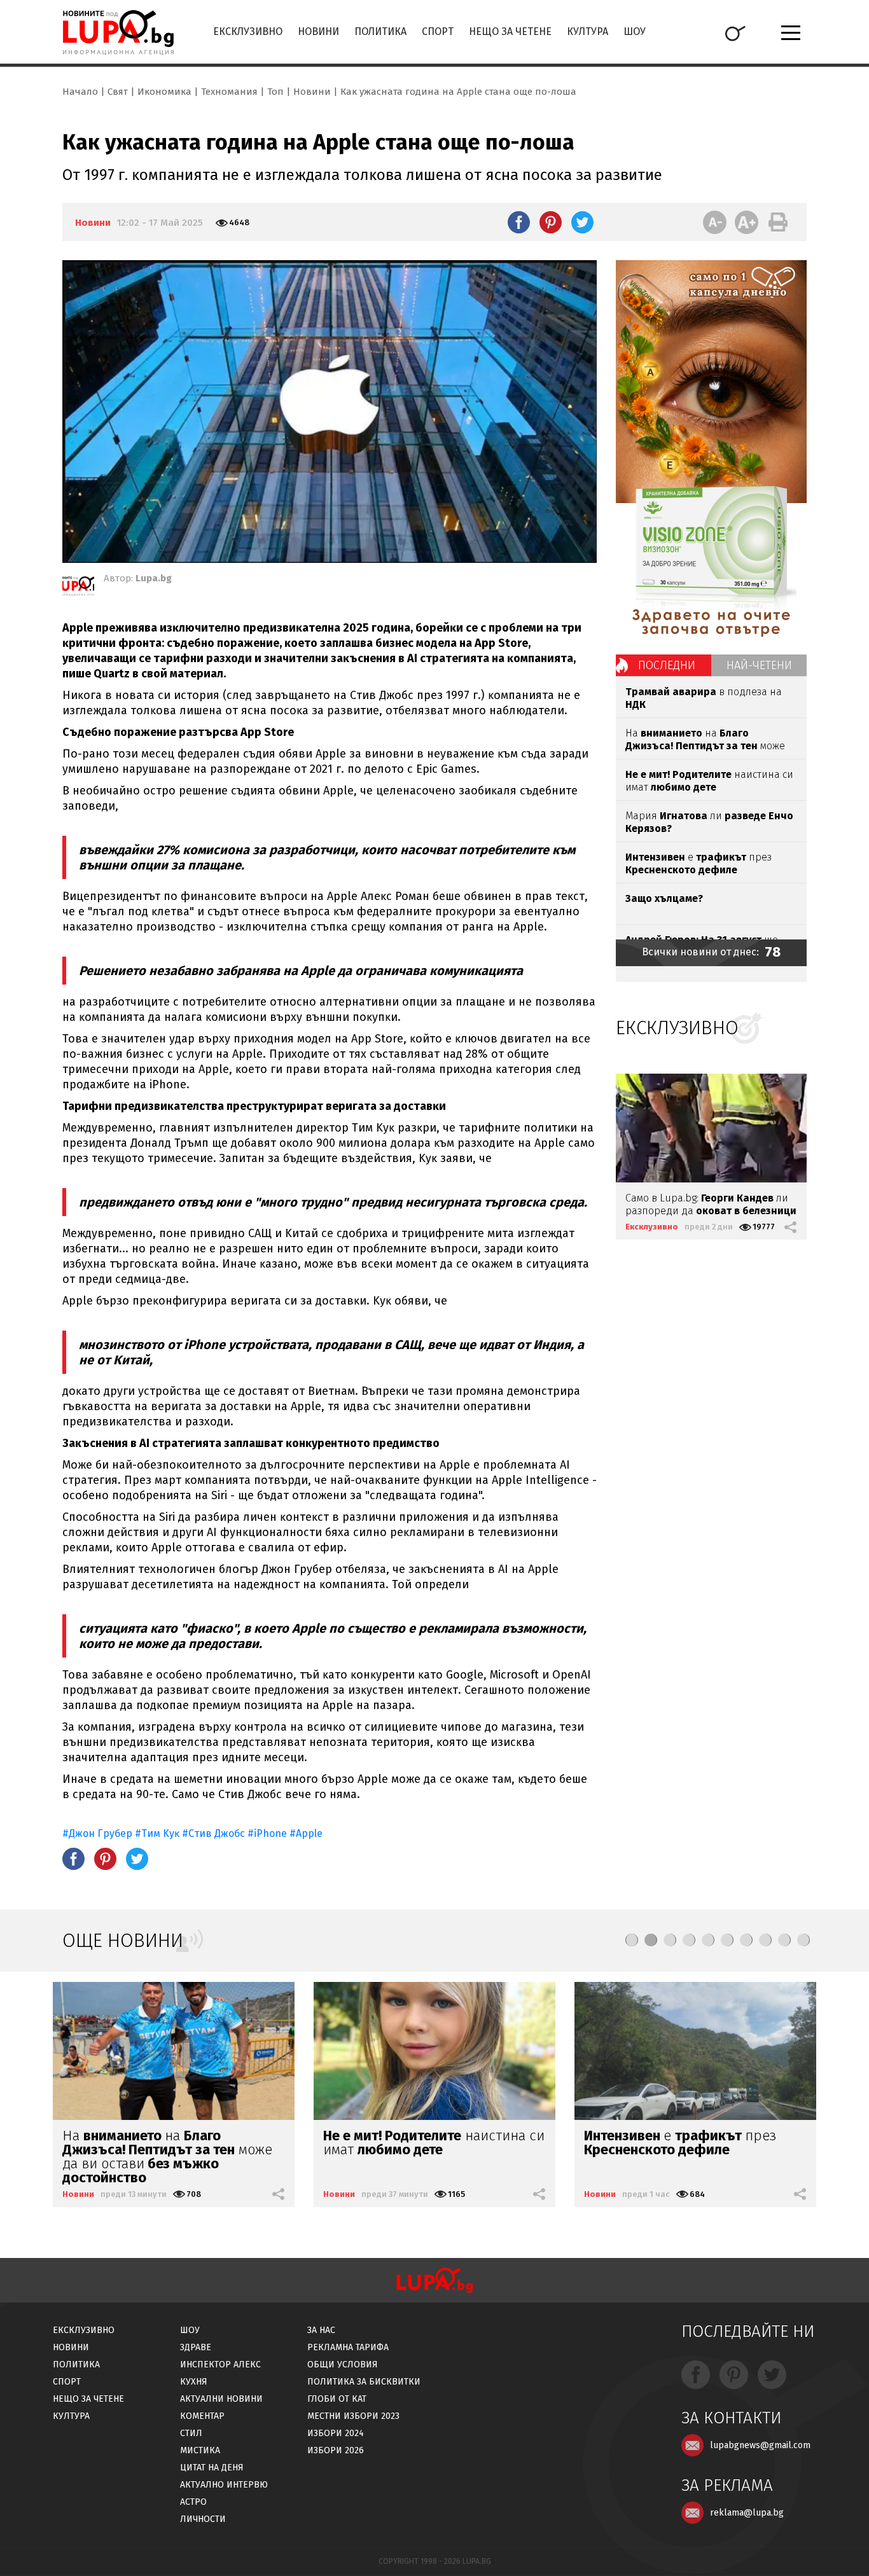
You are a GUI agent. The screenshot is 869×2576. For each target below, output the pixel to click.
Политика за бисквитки (364, 2382)
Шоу (635, 31)
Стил (191, 2433)
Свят (118, 92)
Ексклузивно (248, 31)
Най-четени (759, 665)
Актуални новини (221, 2399)
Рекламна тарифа (348, 2347)
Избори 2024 (336, 2433)
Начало (80, 92)
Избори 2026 (336, 2450)
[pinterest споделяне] (551, 222)
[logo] (118, 32)
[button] (632, 1940)
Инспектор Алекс (220, 2365)
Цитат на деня (212, 2468)
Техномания (229, 92)
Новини (318, 31)
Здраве (196, 2347)
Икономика (164, 92)
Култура (587, 31)
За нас (321, 2330)
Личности (203, 2519)
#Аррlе (306, 1833)
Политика (380, 31)
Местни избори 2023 (353, 2416)
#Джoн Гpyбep (97, 1833)
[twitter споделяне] (582, 222)
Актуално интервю (224, 2485)
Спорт (438, 31)
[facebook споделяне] (519, 222)
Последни (667, 665)
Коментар (202, 2416)
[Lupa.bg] (78, 588)
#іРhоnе (267, 1833)
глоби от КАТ (337, 2399)
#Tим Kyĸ (157, 1833)
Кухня (194, 2382)
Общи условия (343, 2365)
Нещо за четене (510, 31)
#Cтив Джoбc (213, 1833)
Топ (275, 92)
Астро (193, 2502)
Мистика (200, 2450)
